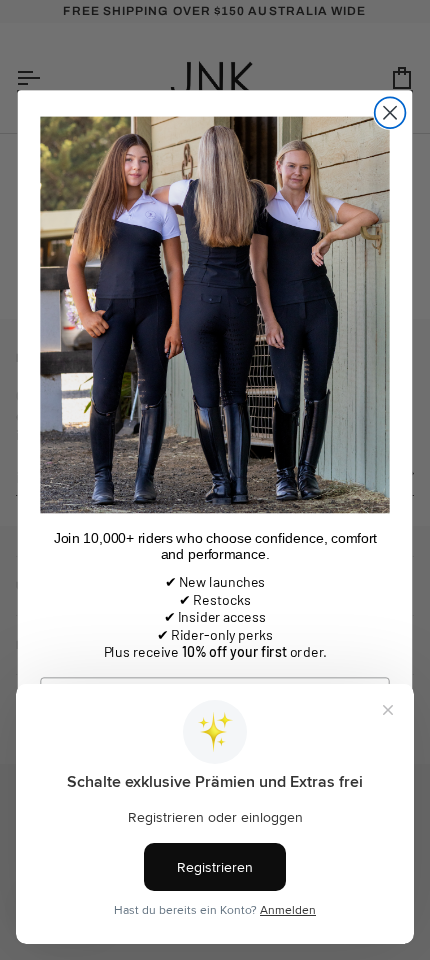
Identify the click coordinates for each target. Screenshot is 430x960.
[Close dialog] (390, 113)
